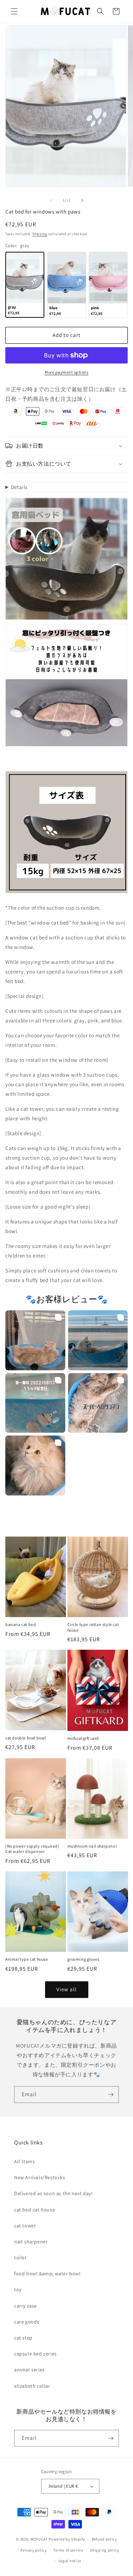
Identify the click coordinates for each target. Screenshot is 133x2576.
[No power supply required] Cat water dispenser (32, 1849)
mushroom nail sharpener (92, 1846)
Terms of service (68, 2550)
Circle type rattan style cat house (93, 1627)
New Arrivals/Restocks (40, 2177)
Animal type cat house (27, 1959)
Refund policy (104, 2539)
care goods (27, 2322)
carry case (26, 2306)
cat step (23, 2338)
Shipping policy (104, 2550)
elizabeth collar (32, 2386)
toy (18, 2289)
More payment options (66, 372)
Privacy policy (34, 2550)
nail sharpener (31, 2242)
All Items (24, 2161)
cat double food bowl (26, 1738)
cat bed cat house (35, 2210)
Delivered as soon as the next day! (53, 2193)
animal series (29, 2370)
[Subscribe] (111, 2095)
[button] (14, 11)
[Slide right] (82, 200)
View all (66, 1989)
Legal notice (70, 2561)
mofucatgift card (83, 1738)
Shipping (40, 234)
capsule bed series (35, 2354)
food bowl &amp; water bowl (48, 2274)
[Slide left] (51, 200)
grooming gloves (84, 1959)
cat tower (25, 2226)
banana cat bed (21, 1624)
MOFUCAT (39, 2539)
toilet (21, 2258)
